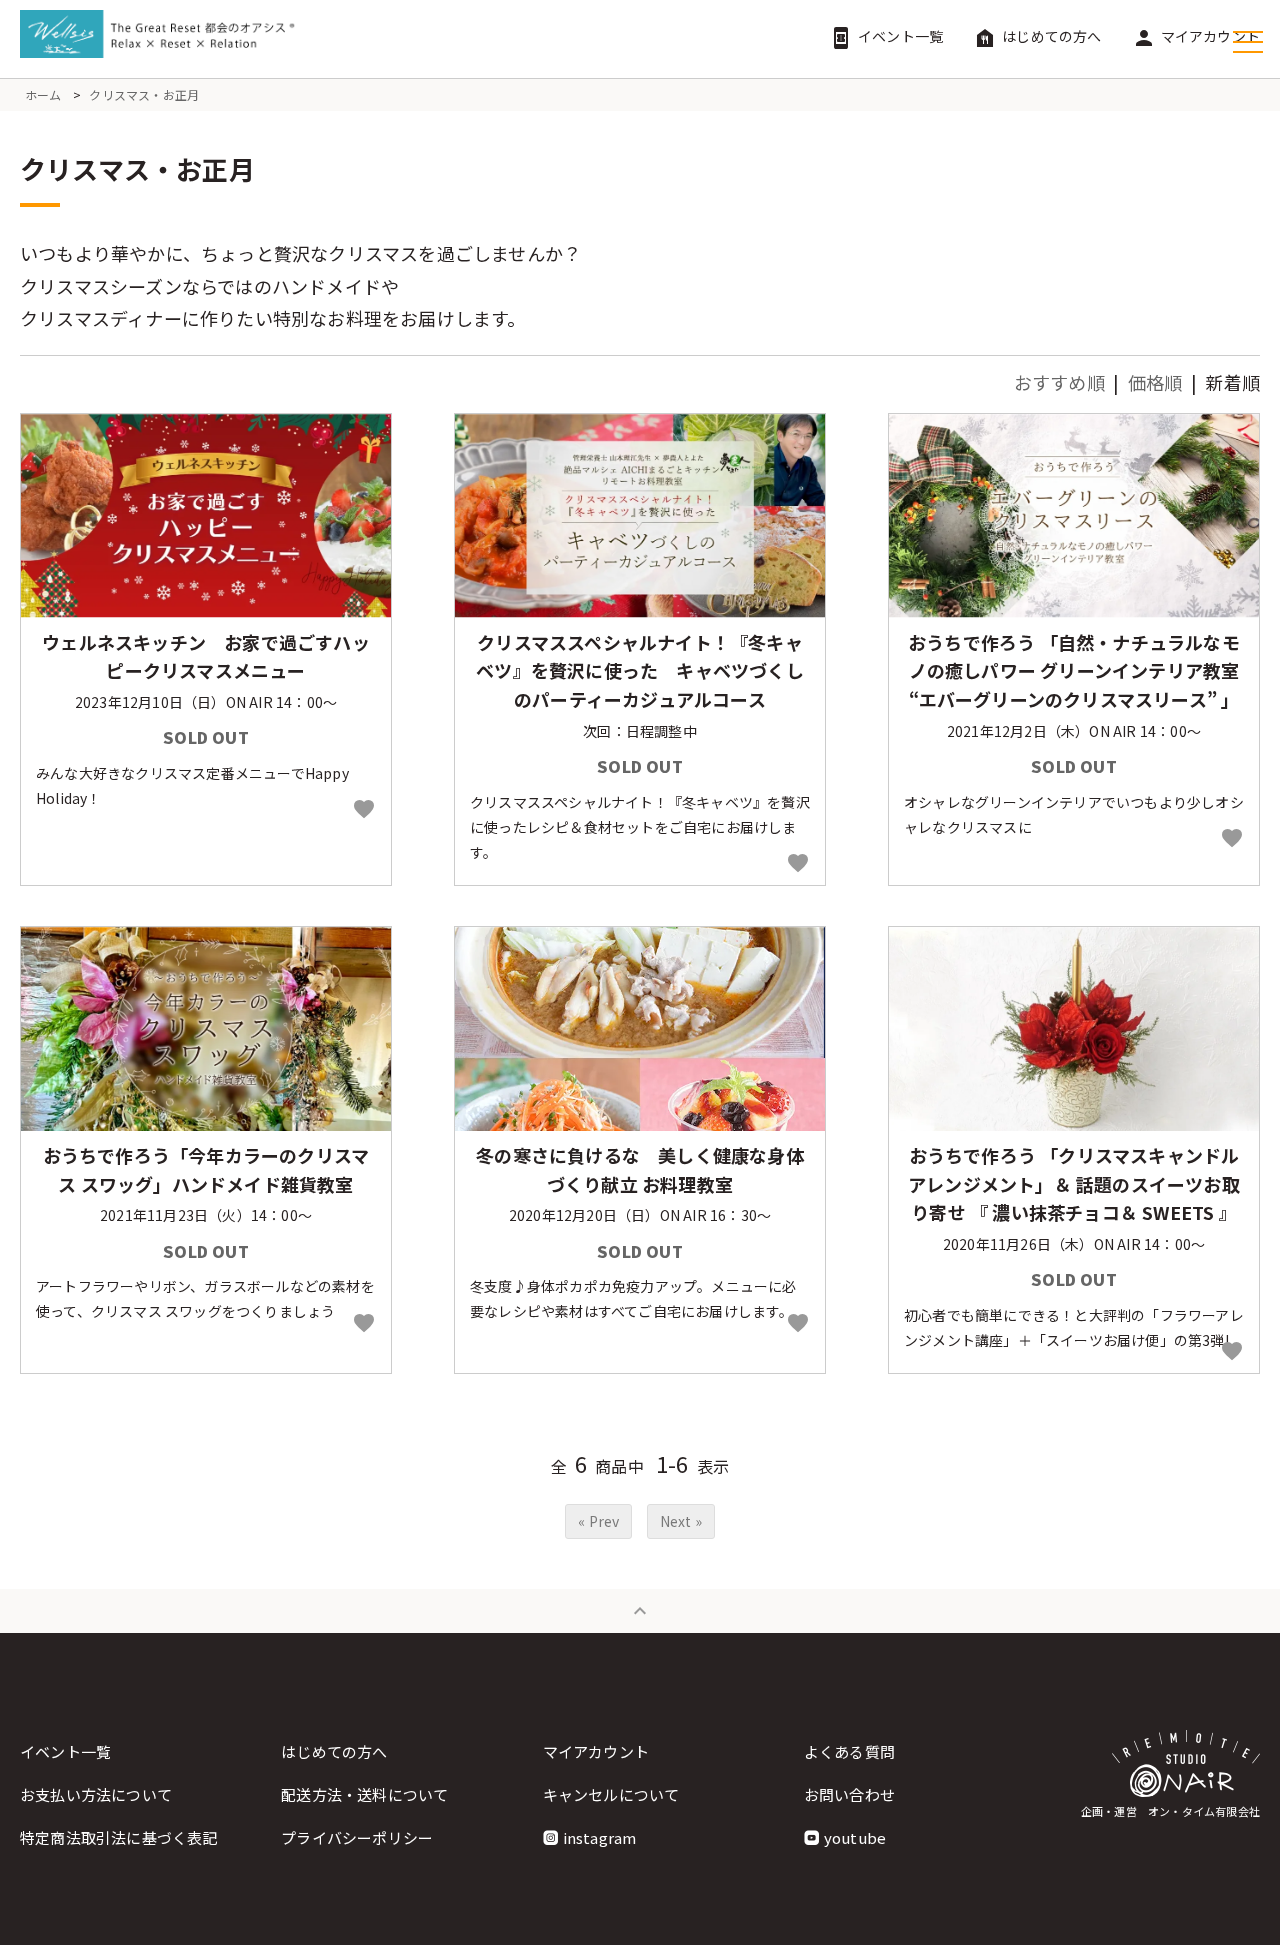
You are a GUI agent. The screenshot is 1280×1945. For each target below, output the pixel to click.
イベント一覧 (886, 36)
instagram (600, 1837)
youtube (855, 1837)
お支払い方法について (96, 1794)
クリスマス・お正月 (144, 94)
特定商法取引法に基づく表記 (119, 1837)
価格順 (1155, 382)
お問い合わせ (849, 1794)
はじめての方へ (1037, 36)
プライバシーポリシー (357, 1837)
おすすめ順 (1059, 382)
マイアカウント (1196, 36)
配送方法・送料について (364, 1794)
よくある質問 (849, 1751)
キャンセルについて (611, 1794)
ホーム (43, 94)
